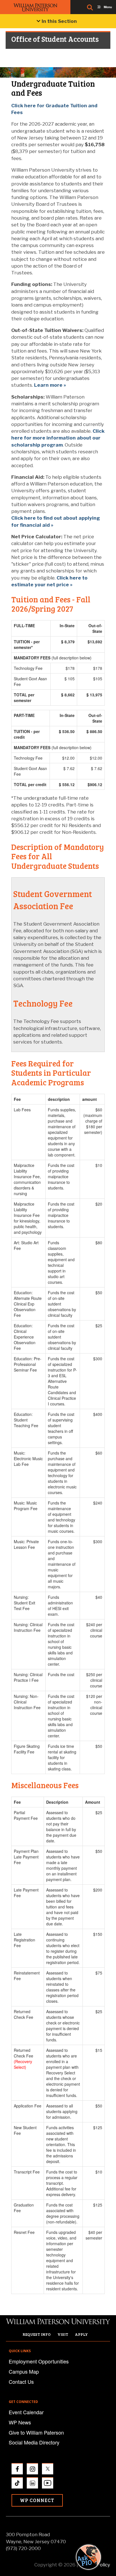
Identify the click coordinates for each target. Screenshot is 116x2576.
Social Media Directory (34, 2442)
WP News (20, 2422)
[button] (94, 2557)
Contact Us (21, 2382)
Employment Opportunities (39, 2361)
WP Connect (37, 2500)
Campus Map (24, 2371)
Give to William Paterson (36, 2432)
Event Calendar (26, 2412)
